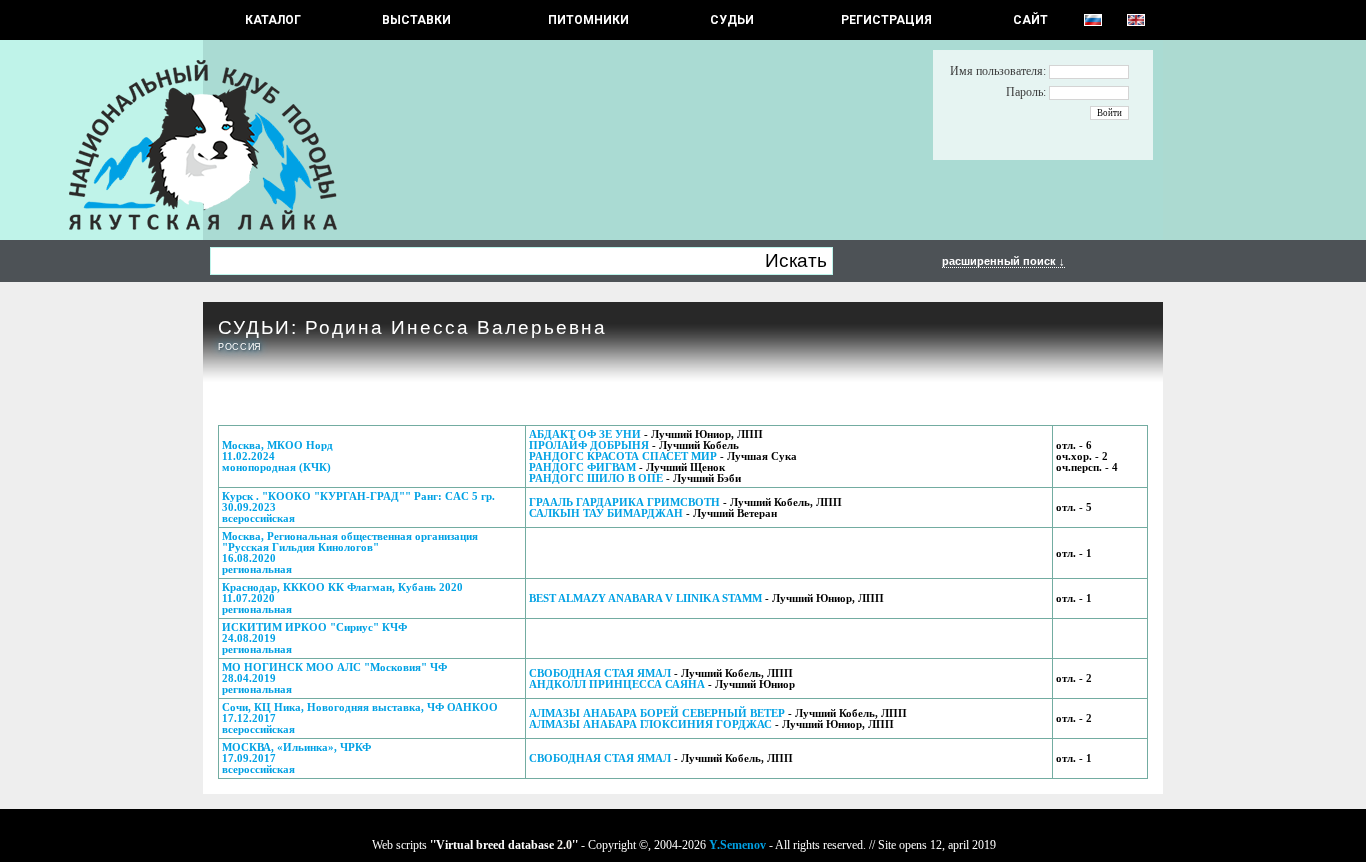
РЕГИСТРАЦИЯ (886, 20)
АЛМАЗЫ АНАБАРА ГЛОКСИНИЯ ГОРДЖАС (650, 724)
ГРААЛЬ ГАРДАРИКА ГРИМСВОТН (624, 502)
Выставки (416, 20)
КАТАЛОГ (273, 20)
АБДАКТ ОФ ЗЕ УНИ (585, 434)
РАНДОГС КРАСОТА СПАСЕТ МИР (623, 456)
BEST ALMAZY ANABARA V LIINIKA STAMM (645, 598)
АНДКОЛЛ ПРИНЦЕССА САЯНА (617, 684)
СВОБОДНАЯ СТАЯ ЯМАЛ (600, 673)
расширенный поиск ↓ (1003, 261)
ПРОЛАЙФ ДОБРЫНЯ (589, 445)
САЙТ (1030, 20)
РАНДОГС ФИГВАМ (582, 467)
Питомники (588, 20)
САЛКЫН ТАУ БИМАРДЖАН (606, 513)
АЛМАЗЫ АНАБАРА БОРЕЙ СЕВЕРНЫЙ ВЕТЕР (657, 713)
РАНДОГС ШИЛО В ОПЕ (596, 478)
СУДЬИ (732, 20)
